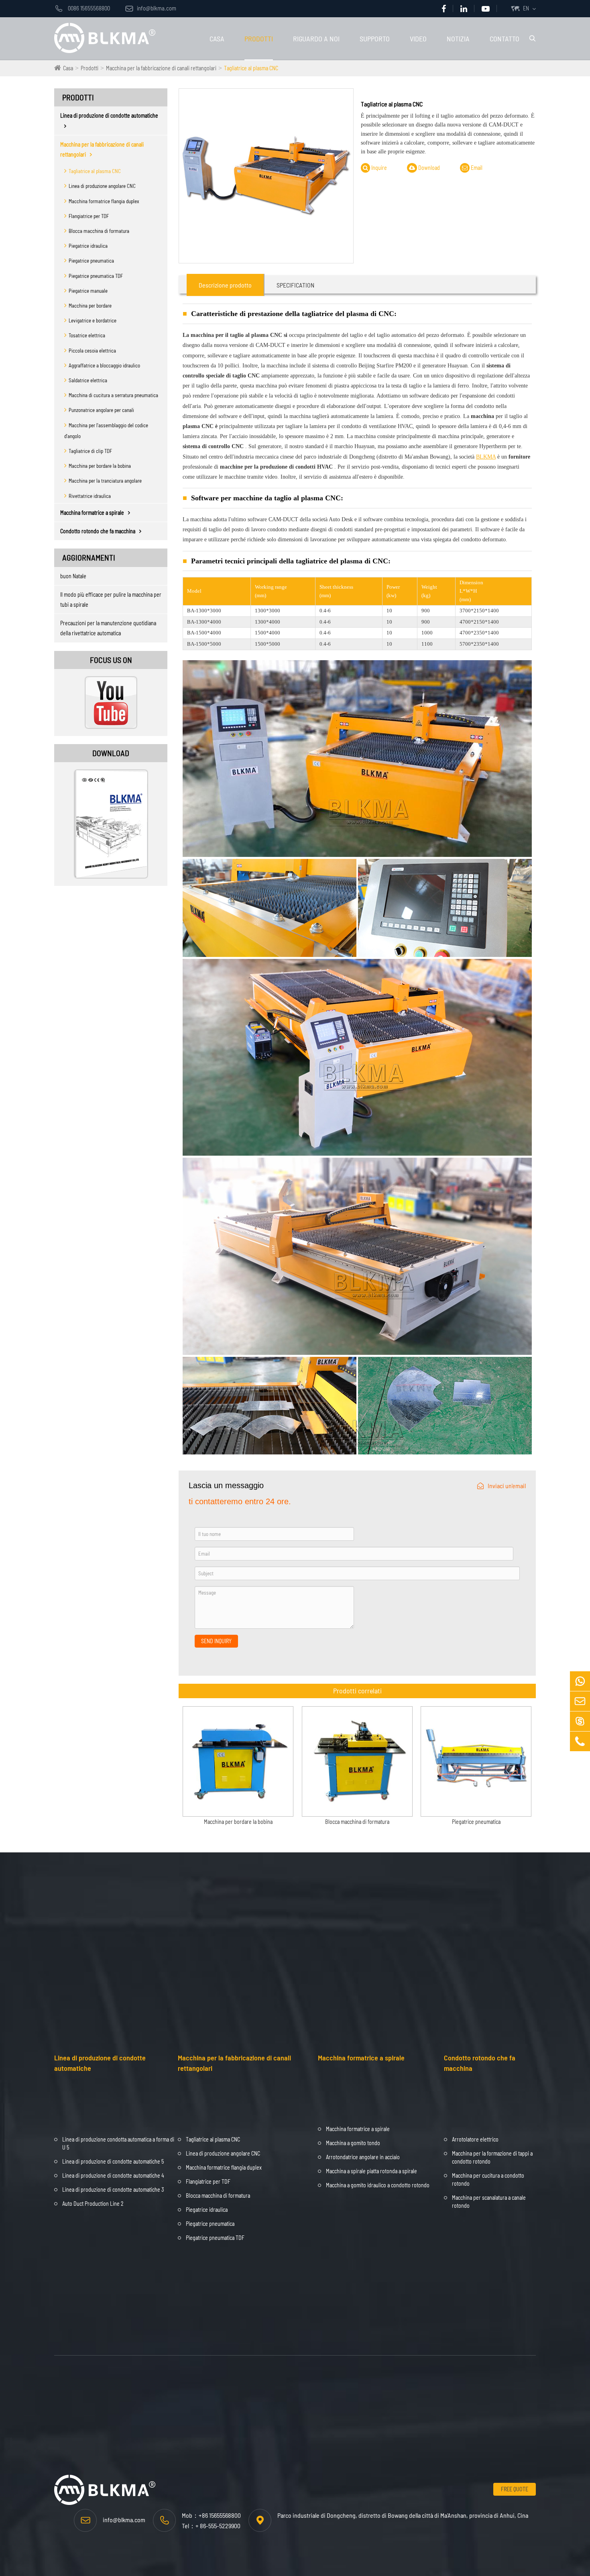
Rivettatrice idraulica (90, 496)
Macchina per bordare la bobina (100, 466)
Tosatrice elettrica (87, 335)
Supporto (375, 39)
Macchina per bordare (90, 306)
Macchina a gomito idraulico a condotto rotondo (378, 2185)
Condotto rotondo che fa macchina (98, 531)
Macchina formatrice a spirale (92, 513)
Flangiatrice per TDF (89, 216)
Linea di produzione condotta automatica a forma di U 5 (118, 2143)
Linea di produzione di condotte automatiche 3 (113, 2189)
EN (526, 8)
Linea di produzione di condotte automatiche (109, 115)
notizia (458, 39)
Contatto (505, 39)
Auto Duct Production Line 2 (93, 2204)
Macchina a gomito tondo (353, 2143)
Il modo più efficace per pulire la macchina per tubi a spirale (111, 600)
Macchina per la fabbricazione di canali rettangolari (161, 68)
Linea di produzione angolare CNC (102, 186)
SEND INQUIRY (216, 1641)
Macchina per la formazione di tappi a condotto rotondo (492, 2157)
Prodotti (259, 39)
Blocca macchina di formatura (99, 231)
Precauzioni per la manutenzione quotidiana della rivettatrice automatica (108, 628)
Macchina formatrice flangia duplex (104, 201)
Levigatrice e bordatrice (93, 320)
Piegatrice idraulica (88, 246)
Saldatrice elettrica (88, 380)
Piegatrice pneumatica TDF (96, 276)
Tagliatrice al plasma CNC (251, 68)
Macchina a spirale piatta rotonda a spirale (371, 2171)
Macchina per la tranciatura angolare (105, 481)
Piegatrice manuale (88, 291)
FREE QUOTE (515, 2489)
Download (428, 168)
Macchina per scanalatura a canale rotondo (489, 2202)
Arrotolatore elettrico (475, 2139)
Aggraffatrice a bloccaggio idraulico (104, 365)
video (418, 39)
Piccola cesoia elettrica (92, 351)
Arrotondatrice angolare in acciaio (363, 2157)
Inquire (378, 168)
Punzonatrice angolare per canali (101, 410)
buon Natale (73, 576)
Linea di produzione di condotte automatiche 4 (113, 2175)
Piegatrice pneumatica (91, 261)
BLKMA (486, 457)
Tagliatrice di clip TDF (90, 451)
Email (476, 168)
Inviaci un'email (507, 1486)
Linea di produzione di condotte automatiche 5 (113, 2161)
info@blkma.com (151, 8)
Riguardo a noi (316, 39)
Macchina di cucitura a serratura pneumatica (113, 395)
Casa (217, 39)
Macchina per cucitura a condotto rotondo (488, 2179)
